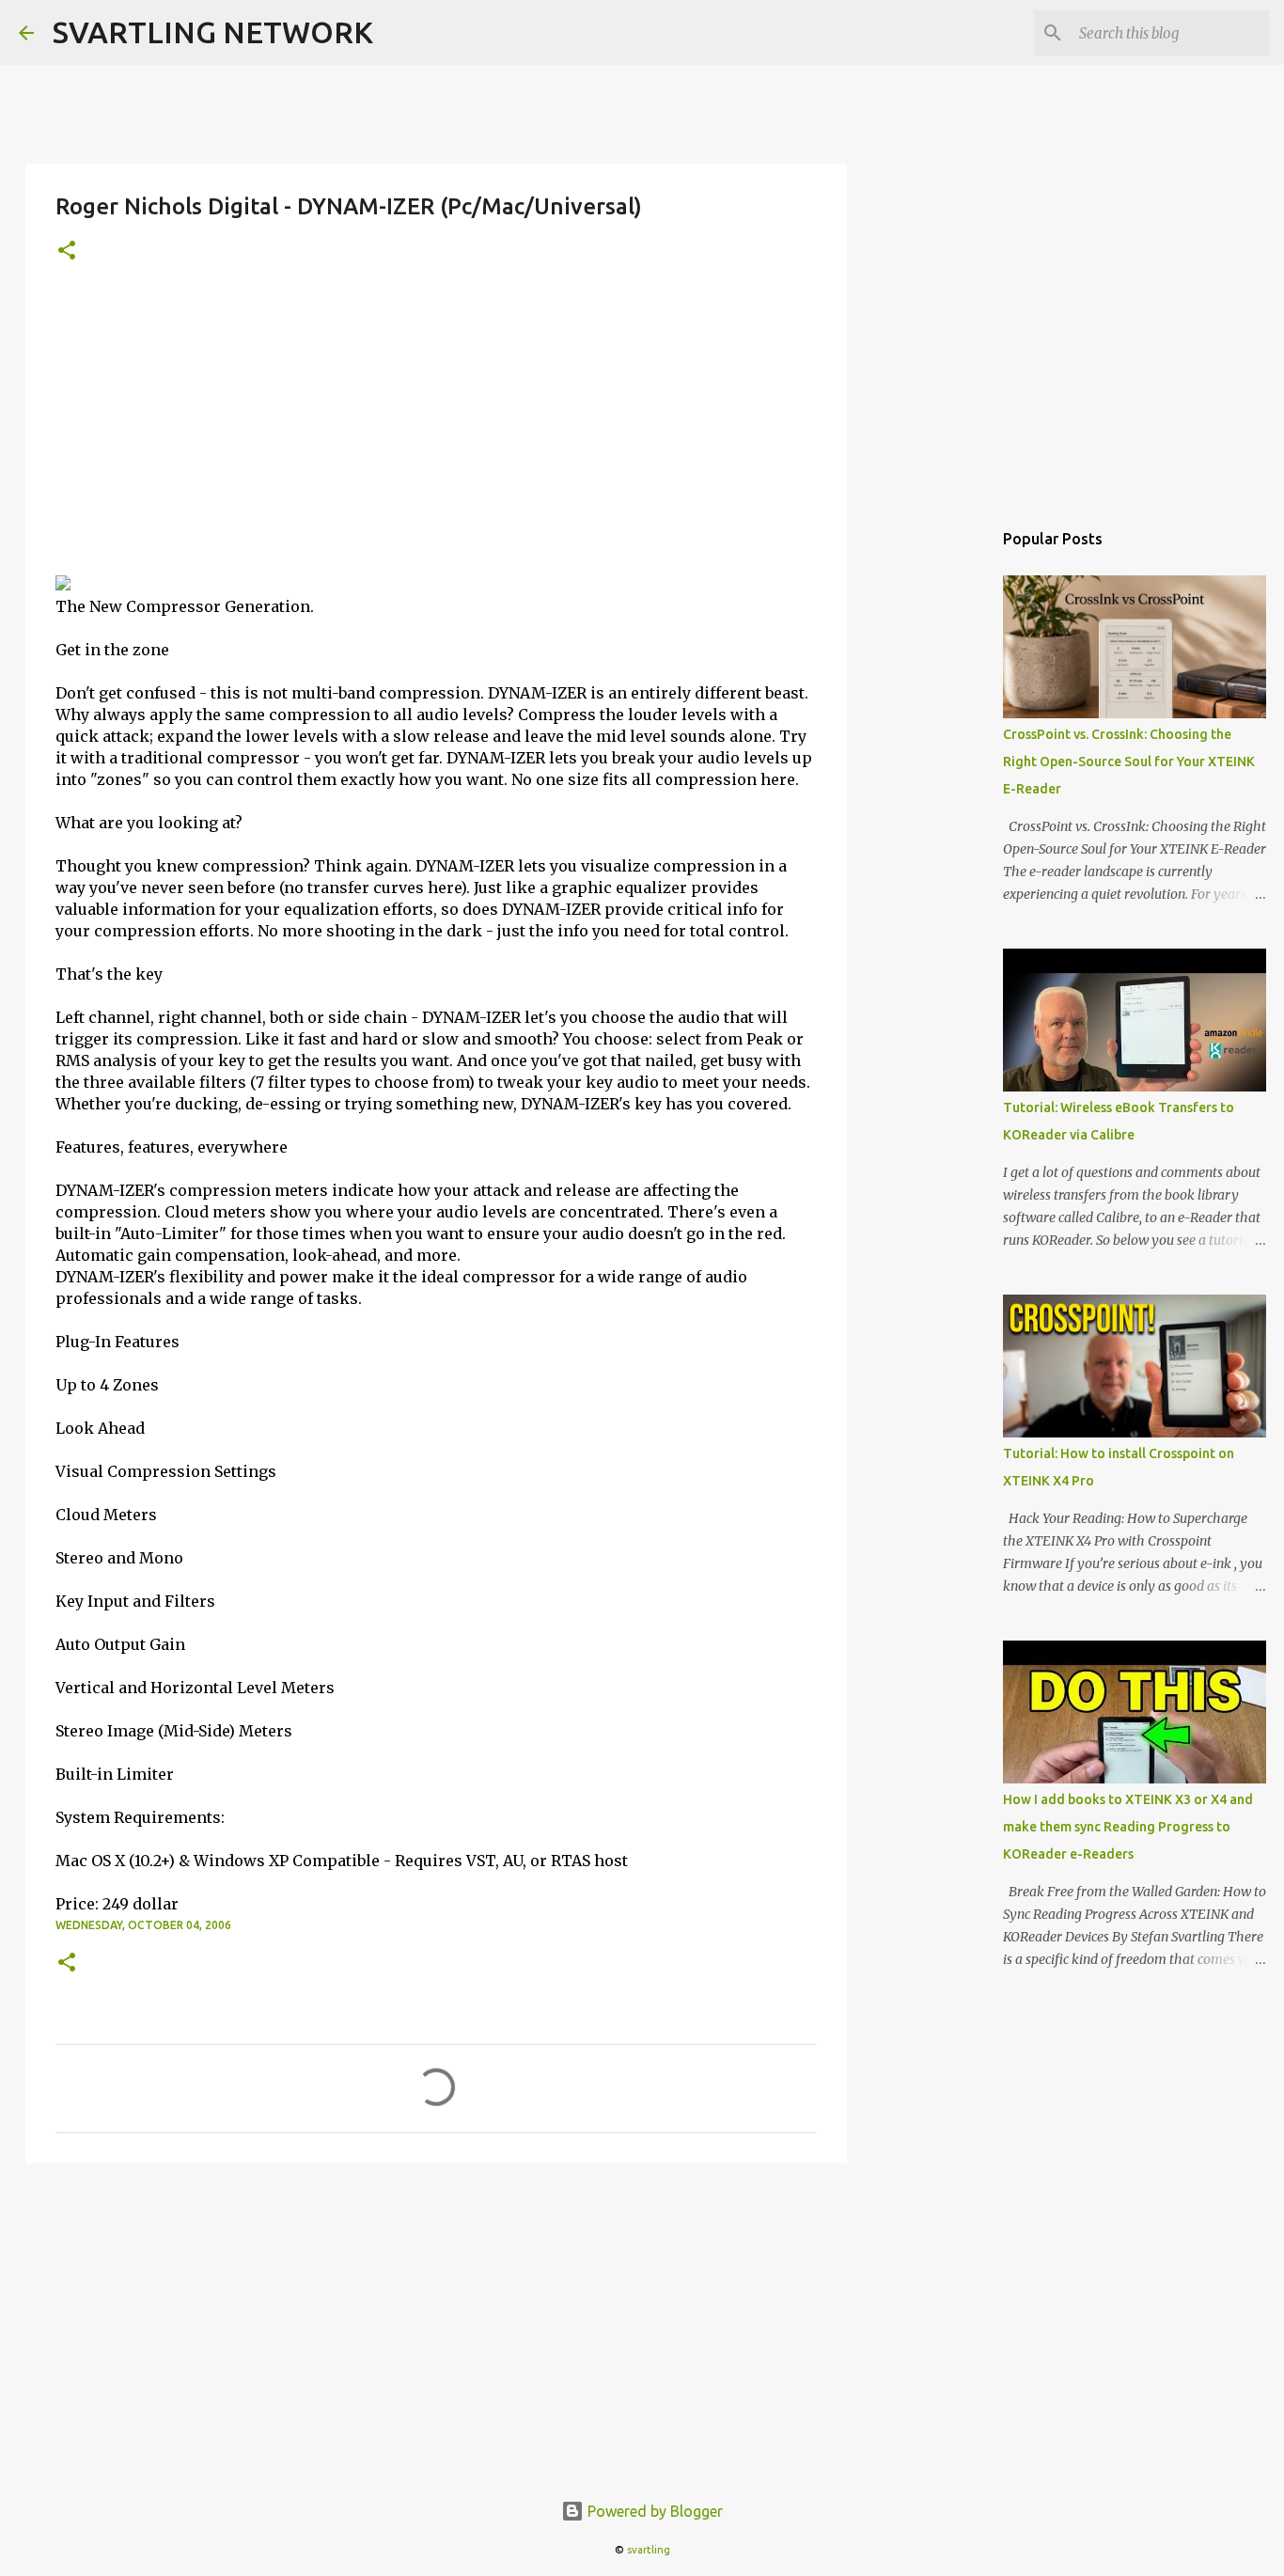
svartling (649, 2550)
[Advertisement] (436, 433)
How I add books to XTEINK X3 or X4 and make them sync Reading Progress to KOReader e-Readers (1128, 1827)
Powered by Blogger (653, 2511)
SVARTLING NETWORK (213, 32)
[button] (67, 251)
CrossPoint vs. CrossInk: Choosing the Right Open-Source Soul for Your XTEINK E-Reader (1129, 762)
